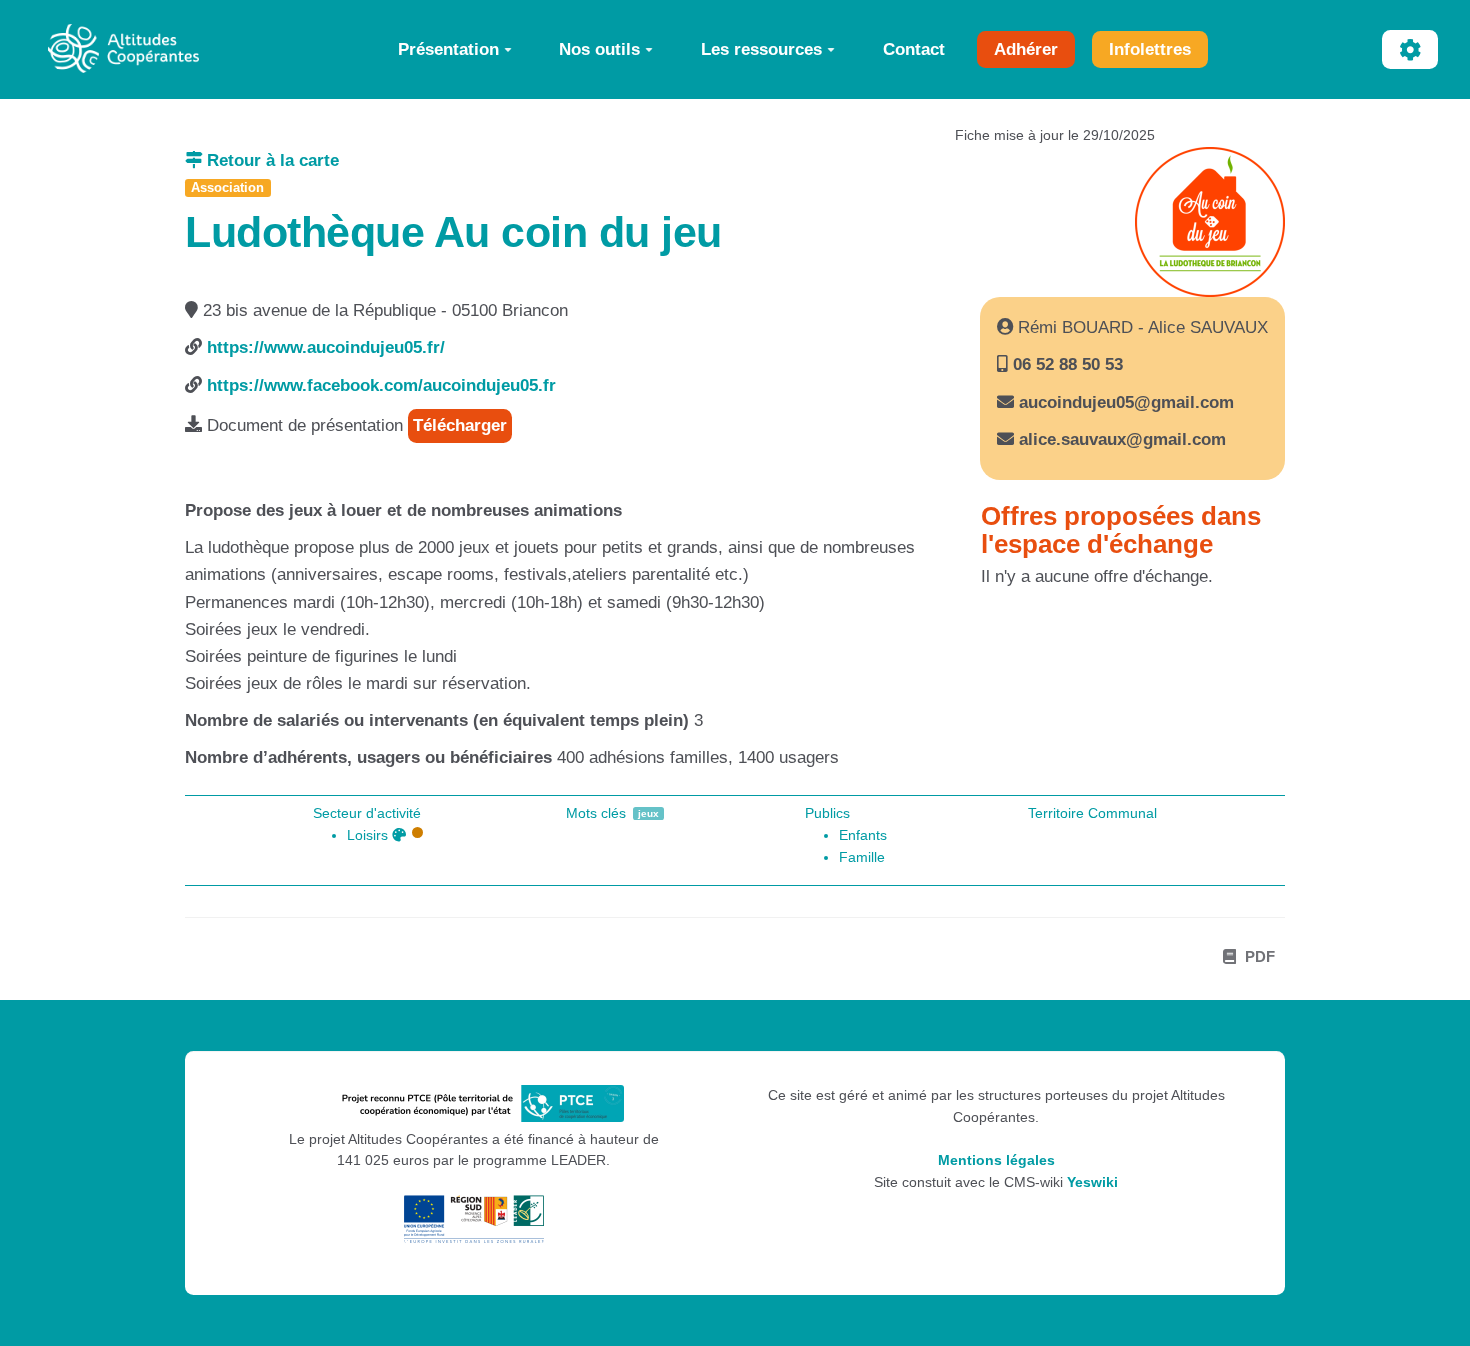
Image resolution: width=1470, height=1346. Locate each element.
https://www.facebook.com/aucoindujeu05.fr (381, 385)
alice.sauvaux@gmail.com (1122, 439)
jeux (648, 813)
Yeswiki (1092, 1182)
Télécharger (460, 425)
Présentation (448, 48)
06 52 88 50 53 (1065, 364)
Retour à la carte (270, 160)
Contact (914, 48)
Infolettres (1150, 48)
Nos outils (599, 48)
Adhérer (1026, 48)
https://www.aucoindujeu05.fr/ (326, 347)
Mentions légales (996, 1160)
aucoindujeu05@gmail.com (1126, 402)
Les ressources (761, 48)
